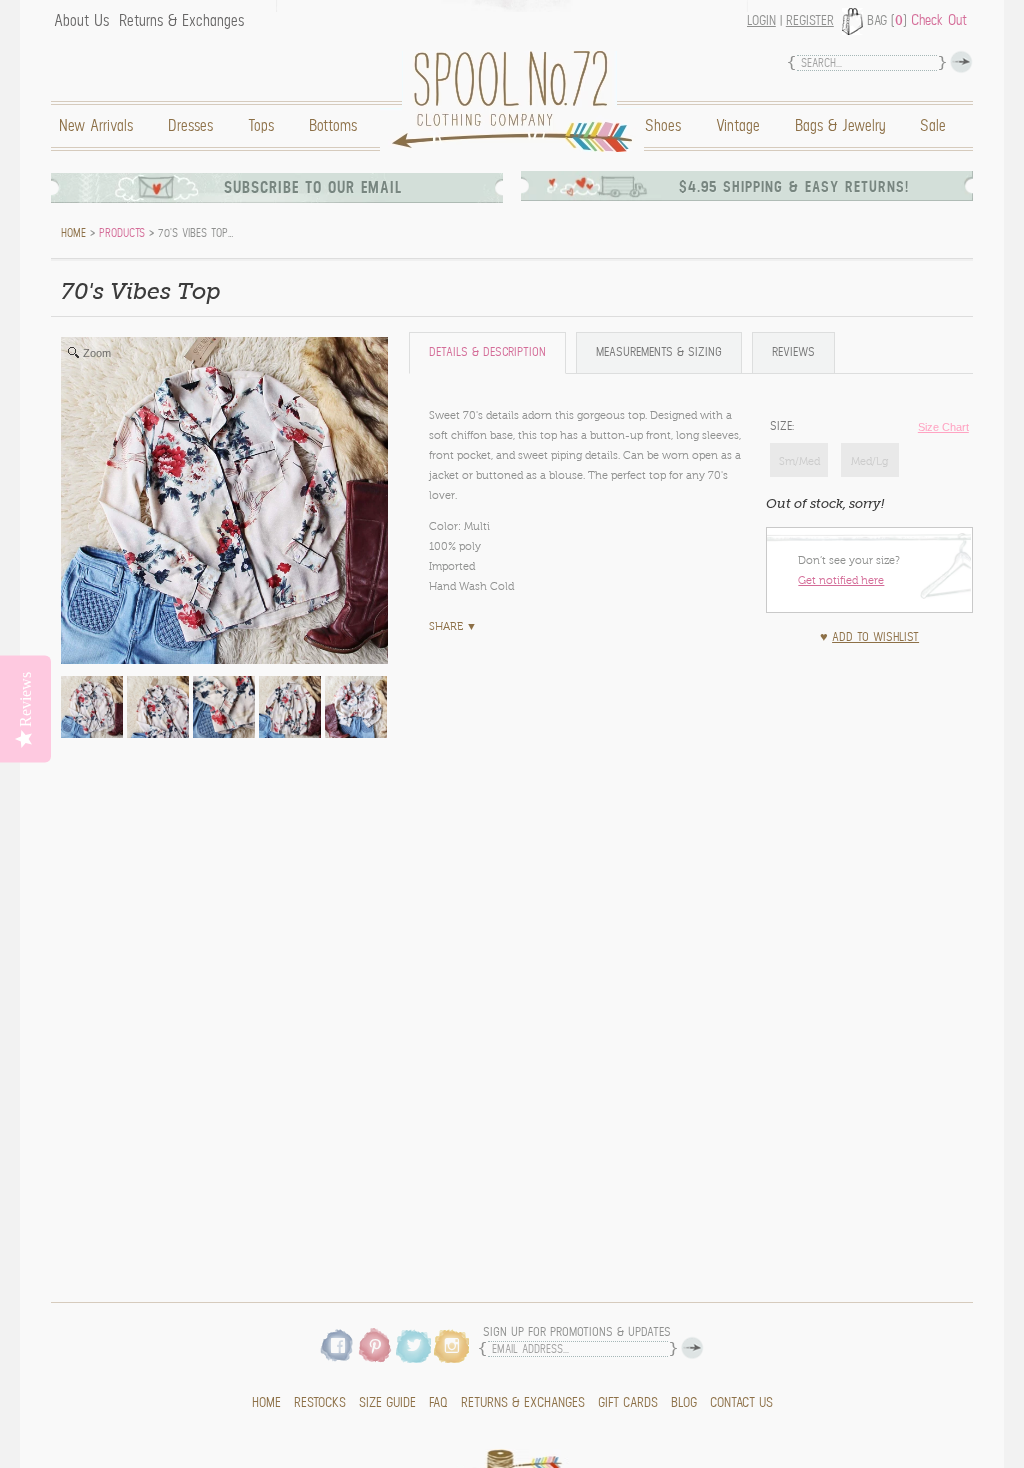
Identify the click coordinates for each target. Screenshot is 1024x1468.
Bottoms (333, 126)
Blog (684, 1403)
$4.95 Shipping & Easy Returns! (794, 187)
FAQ (438, 1403)
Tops (261, 126)
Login (761, 21)
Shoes (663, 126)
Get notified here (841, 580)
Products (122, 233)
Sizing (659, 352)
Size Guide (387, 1403)
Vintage (738, 126)
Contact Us (741, 1403)
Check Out (939, 20)
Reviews (793, 352)
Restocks (320, 1403)
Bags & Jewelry (840, 126)
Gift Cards (628, 1403)
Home (517, 101)
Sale (933, 126)
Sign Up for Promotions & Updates (577, 1332)
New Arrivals (96, 126)
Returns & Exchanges (181, 21)
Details (487, 352)
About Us (81, 21)
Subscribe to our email (313, 188)
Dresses (190, 126)
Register (810, 21)
